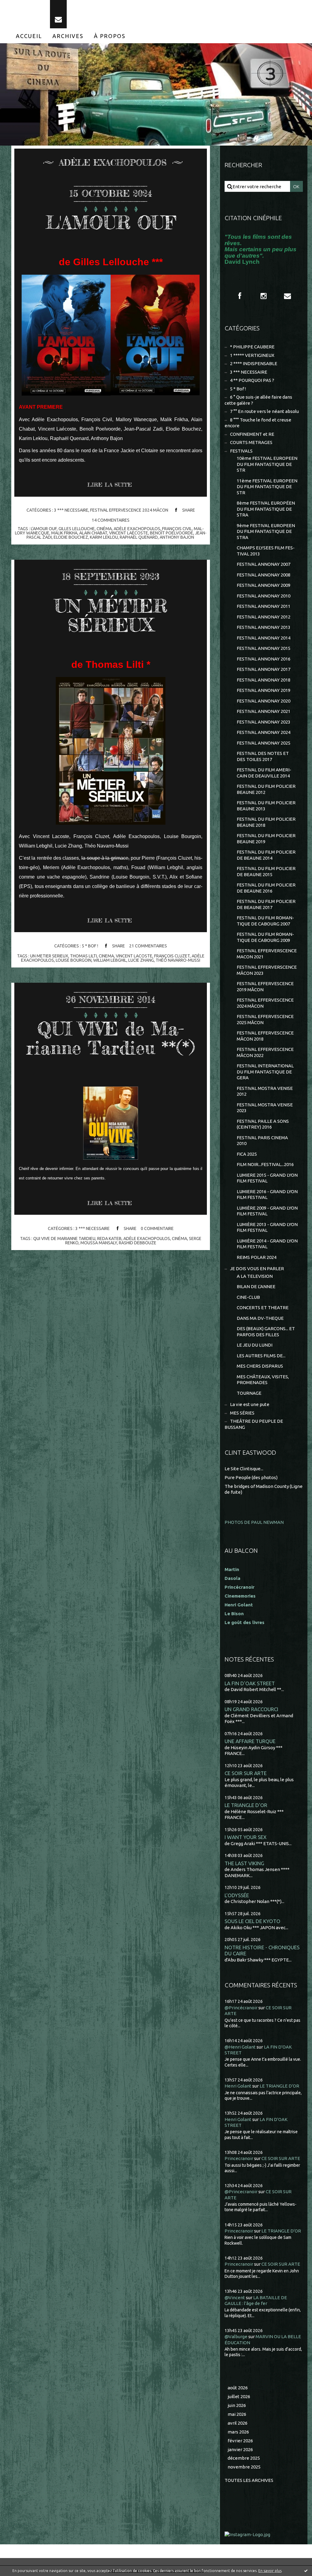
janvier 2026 (240, 2449)
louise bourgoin (74, 960)
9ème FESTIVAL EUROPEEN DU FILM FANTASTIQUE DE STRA (266, 531)
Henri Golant (239, 1605)
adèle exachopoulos (137, 529)
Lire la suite (110, 485)
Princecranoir (239, 2158)
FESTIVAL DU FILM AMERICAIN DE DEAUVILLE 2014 (264, 773)
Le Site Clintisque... (244, 1469)
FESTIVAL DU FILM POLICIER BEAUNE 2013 (266, 806)
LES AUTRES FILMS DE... (261, 1356)
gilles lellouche (77, 529)
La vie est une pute (250, 1404)
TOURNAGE (249, 1393)
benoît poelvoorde (172, 533)
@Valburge (236, 2336)
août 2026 (238, 2388)
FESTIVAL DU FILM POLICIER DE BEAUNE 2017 (266, 904)
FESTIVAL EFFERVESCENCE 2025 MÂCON (265, 1019)
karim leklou (104, 537)
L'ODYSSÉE (237, 1895)
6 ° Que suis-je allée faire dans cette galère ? (258, 400)
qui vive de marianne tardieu (64, 1239)
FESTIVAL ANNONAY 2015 (264, 648)
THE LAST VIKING (244, 1863)
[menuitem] (29, 36)
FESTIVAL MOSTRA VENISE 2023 (265, 1108)
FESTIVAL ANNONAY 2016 (264, 659)
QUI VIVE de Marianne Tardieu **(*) (111, 1038)
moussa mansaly (99, 1243)
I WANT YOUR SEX (246, 1837)
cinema (106, 956)
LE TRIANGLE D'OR (246, 1805)
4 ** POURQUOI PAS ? (252, 380)
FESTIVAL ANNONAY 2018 (264, 680)
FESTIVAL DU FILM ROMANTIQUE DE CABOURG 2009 (265, 937)
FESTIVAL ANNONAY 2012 (264, 617)
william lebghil (110, 960)
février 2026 (240, 2441)
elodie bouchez (71, 537)
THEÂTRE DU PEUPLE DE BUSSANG (254, 1424)
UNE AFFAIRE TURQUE (250, 1741)
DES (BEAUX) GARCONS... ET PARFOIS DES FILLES (266, 1332)
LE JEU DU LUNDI (255, 1345)
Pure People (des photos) (251, 1477)
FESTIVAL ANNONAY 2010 (264, 596)
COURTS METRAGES (251, 442)
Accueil (29, 36)
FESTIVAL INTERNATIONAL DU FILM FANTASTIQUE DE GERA (265, 1072)
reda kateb (109, 1239)
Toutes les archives (249, 2480)
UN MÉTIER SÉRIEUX (111, 615)
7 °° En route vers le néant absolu (264, 411)
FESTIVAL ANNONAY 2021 (264, 711)
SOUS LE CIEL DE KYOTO (252, 1921)
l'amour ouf (44, 529)
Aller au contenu (23, 6)
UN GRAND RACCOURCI (251, 1709)
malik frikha (64, 533)
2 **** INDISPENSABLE (254, 363)
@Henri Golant (240, 2047)
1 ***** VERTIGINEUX (252, 355)
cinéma (104, 529)
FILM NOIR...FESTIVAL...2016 (265, 1164)
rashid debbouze (138, 1243)
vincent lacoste (134, 956)
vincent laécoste (129, 533)
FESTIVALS (241, 451)
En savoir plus (270, 2571)
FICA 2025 (247, 1154)
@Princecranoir (241, 2192)
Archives (68, 36)
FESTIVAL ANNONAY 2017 (264, 669)
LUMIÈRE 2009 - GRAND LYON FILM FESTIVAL (267, 1211)
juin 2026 (237, 2405)
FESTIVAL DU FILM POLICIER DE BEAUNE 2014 (266, 855)
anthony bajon (177, 537)
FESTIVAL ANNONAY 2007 (264, 564)
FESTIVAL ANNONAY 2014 (264, 638)
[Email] (58, 14)
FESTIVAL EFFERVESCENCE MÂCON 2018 (265, 1036)
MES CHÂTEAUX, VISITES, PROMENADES (263, 1380)
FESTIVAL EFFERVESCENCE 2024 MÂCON (129, 510)
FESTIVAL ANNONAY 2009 (264, 585)
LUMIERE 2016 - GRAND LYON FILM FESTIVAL (267, 1195)
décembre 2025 (244, 2458)
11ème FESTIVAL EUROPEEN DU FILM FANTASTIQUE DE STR (267, 487)
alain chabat (93, 533)
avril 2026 (238, 2423)
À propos (110, 36)
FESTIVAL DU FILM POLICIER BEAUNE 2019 (266, 839)
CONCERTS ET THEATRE (263, 1307)
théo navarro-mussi (178, 960)
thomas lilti (83, 956)
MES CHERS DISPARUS (260, 1366)
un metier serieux (49, 956)
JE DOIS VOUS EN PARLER (257, 1269)
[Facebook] (240, 296)
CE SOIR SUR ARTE (246, 1773)
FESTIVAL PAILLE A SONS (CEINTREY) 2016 (263, 1124)
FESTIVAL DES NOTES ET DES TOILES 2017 (263, 756)
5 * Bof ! (90, 946)
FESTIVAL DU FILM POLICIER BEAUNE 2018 (266, 822)
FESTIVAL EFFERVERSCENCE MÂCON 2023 (267, 970)
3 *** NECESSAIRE (71, 510)
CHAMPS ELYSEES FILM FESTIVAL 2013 (266, 551)
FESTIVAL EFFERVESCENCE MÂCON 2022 (265, 1052)
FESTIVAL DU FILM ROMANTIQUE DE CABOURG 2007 (265, 921)
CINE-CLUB (248, 1297)
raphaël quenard (139, 537)
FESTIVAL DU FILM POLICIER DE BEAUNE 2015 (266, 871)
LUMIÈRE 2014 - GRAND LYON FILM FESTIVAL (267, 1244)
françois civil (177, 529)
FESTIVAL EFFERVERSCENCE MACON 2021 (267, 954)
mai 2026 (237, 2414)
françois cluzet (172, 956)
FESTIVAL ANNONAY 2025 (264, 743)
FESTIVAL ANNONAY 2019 (264, 690)
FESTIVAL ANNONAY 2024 (264, 732)
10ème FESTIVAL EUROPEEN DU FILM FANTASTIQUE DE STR (267, 464)
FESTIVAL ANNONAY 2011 (264, 606)
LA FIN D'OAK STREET (250, 1683)
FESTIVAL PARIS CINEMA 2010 (262, 1141)
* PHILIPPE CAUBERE (252, 347)
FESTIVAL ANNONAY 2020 (264, 701)
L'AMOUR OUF (111, 222)
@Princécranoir (241, 2008)
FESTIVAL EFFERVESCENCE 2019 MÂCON (265, 987)
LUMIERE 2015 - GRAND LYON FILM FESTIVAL (267, 1178)
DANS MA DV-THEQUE (260, 1318)
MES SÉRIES (242, 1413)
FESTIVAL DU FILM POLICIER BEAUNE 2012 (266, 789)
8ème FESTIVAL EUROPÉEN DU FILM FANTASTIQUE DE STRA (266, 509)
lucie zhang (141, 960)
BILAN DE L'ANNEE (256, 1286)
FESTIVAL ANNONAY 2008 (264, 575)
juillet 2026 (239, 2396)
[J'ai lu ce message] (306, 2571)
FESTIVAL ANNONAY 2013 (264, 627)
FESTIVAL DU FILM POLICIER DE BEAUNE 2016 (266, 888)
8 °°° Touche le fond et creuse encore (258, 423)
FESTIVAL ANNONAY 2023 (264, 722)
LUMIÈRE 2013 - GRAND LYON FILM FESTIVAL (267, 1227)
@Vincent (235, 2298)
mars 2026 (238, 2432)
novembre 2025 (244, 2467)
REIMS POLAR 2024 (257, 1257)
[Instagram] (264, 296)
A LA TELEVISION (255, 1276)
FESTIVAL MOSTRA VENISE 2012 (265, 1091)
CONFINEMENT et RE (252, 434)
